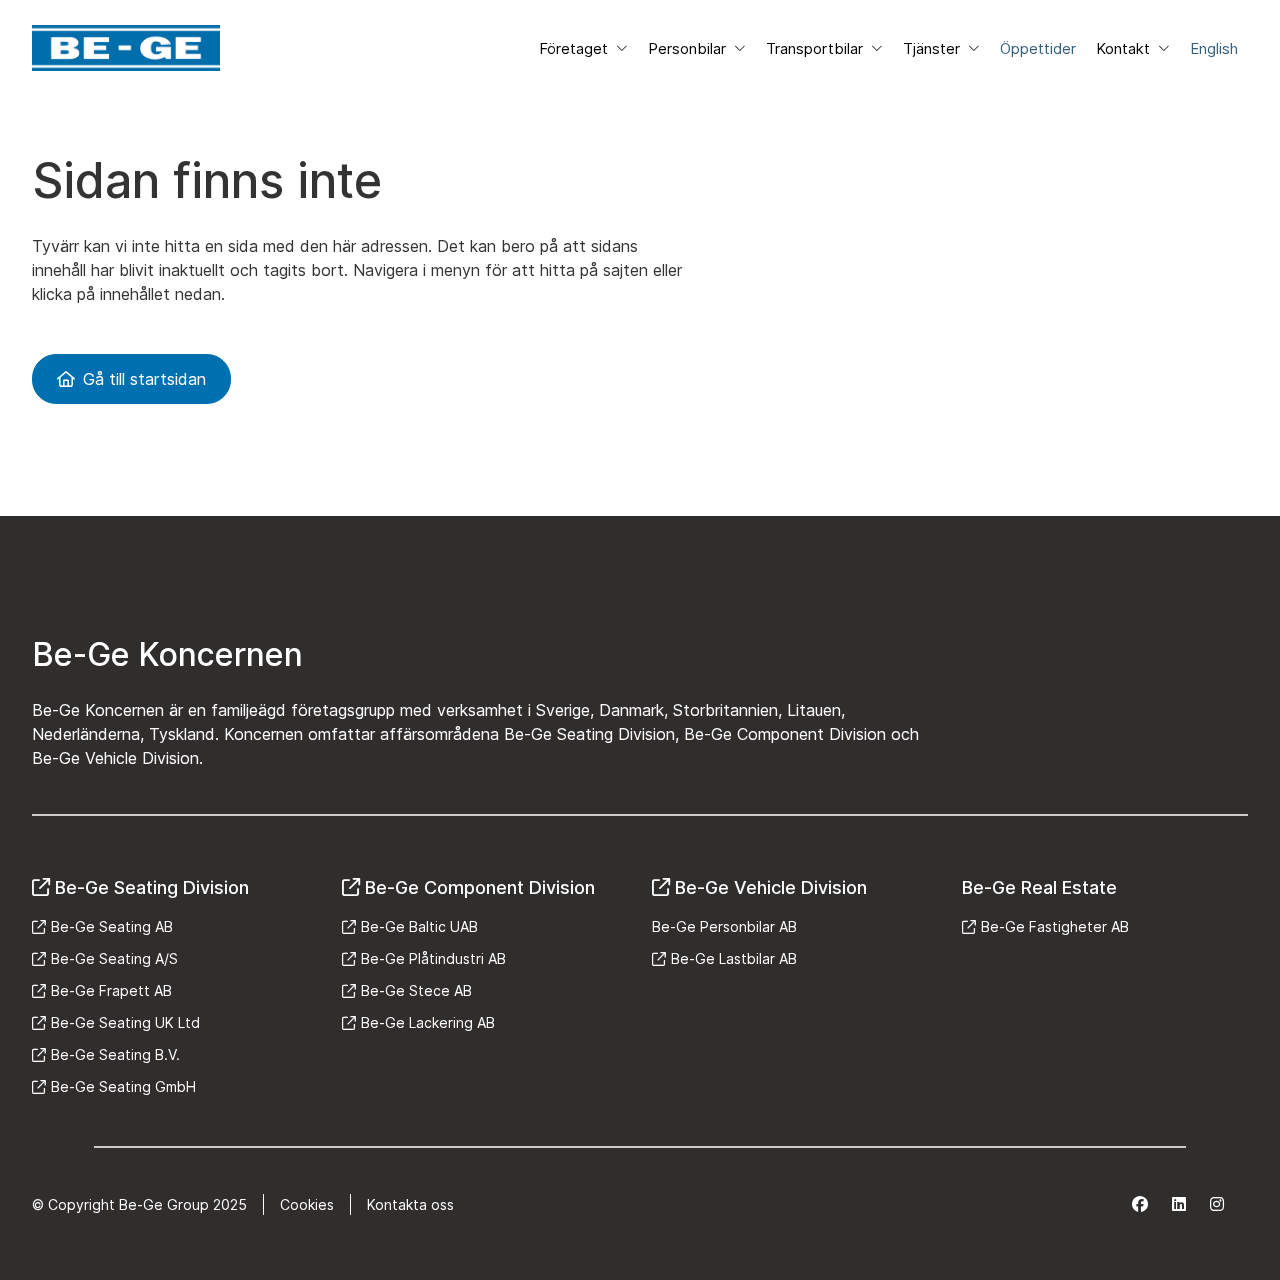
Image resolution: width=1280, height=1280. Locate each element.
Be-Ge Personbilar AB (724, 926)
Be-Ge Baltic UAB (419, 926)
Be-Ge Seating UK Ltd (125, 1022)
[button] (583, 48)
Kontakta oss (410, 1204)
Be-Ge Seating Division (152, 887)
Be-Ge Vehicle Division (771, 887)
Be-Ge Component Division (480, 887)
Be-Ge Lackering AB (428, 1022)
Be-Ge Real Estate (1039, 887)
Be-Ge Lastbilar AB (734, 958)
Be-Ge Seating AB (112, 926)
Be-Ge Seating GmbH (123, 1086)
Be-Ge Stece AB (416, 990)
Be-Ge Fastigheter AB (1055, 926)
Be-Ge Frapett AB (111, 990)
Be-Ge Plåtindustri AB (433, 958)
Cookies (307, 1204)
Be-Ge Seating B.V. (115, 1054)
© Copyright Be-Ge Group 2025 (139, 1204)
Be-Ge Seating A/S (114, 958)
